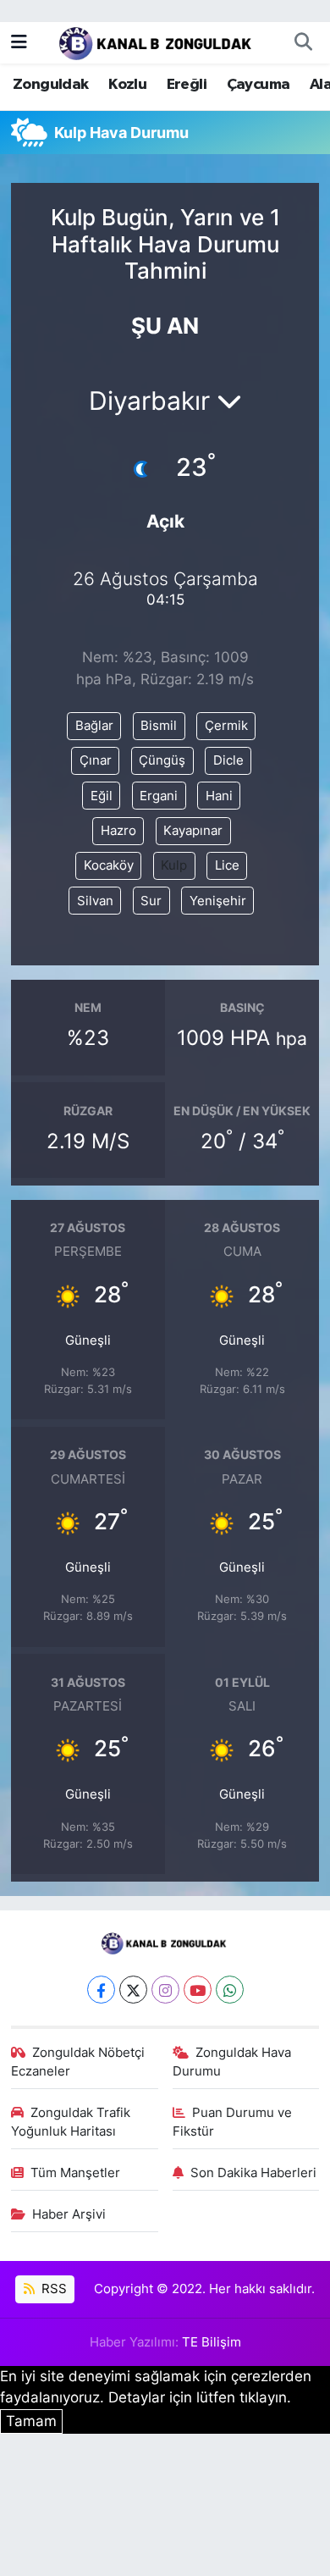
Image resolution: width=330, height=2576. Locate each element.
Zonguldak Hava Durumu (232, 2062)
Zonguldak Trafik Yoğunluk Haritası (71, 2122)
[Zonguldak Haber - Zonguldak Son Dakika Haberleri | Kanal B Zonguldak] (157, 41)
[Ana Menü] (19, 41)
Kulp (174, 865)
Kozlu (127, 85)
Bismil (159, 726)
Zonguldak (51, 85)
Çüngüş (162, 760)
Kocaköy (109, 865)
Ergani (159, 796)
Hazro (118, 831)
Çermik (226, 726)
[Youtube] (198, 1990)
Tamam (31, 2421)
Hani (219, 796)
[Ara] (303, 42)
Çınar (96, 760)
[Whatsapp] (230, 1990)
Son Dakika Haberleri (253, 2173)
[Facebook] (101, 1990)
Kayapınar (193, 831)
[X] (133, 1990)
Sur (151, 901)
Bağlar (94, 726)
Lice (227, 865)
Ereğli (187, 85)
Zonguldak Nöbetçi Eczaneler (78, 2062)
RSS (52, 2289)
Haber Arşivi (69, 2214)
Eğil (102, 796)
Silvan (95, 901)
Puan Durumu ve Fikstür (233, 2122)
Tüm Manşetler (75, 2173)
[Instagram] (165, 1990)
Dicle (228, 760)
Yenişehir (218, 901)
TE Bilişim (212, 2342)
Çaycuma (258, 85)
